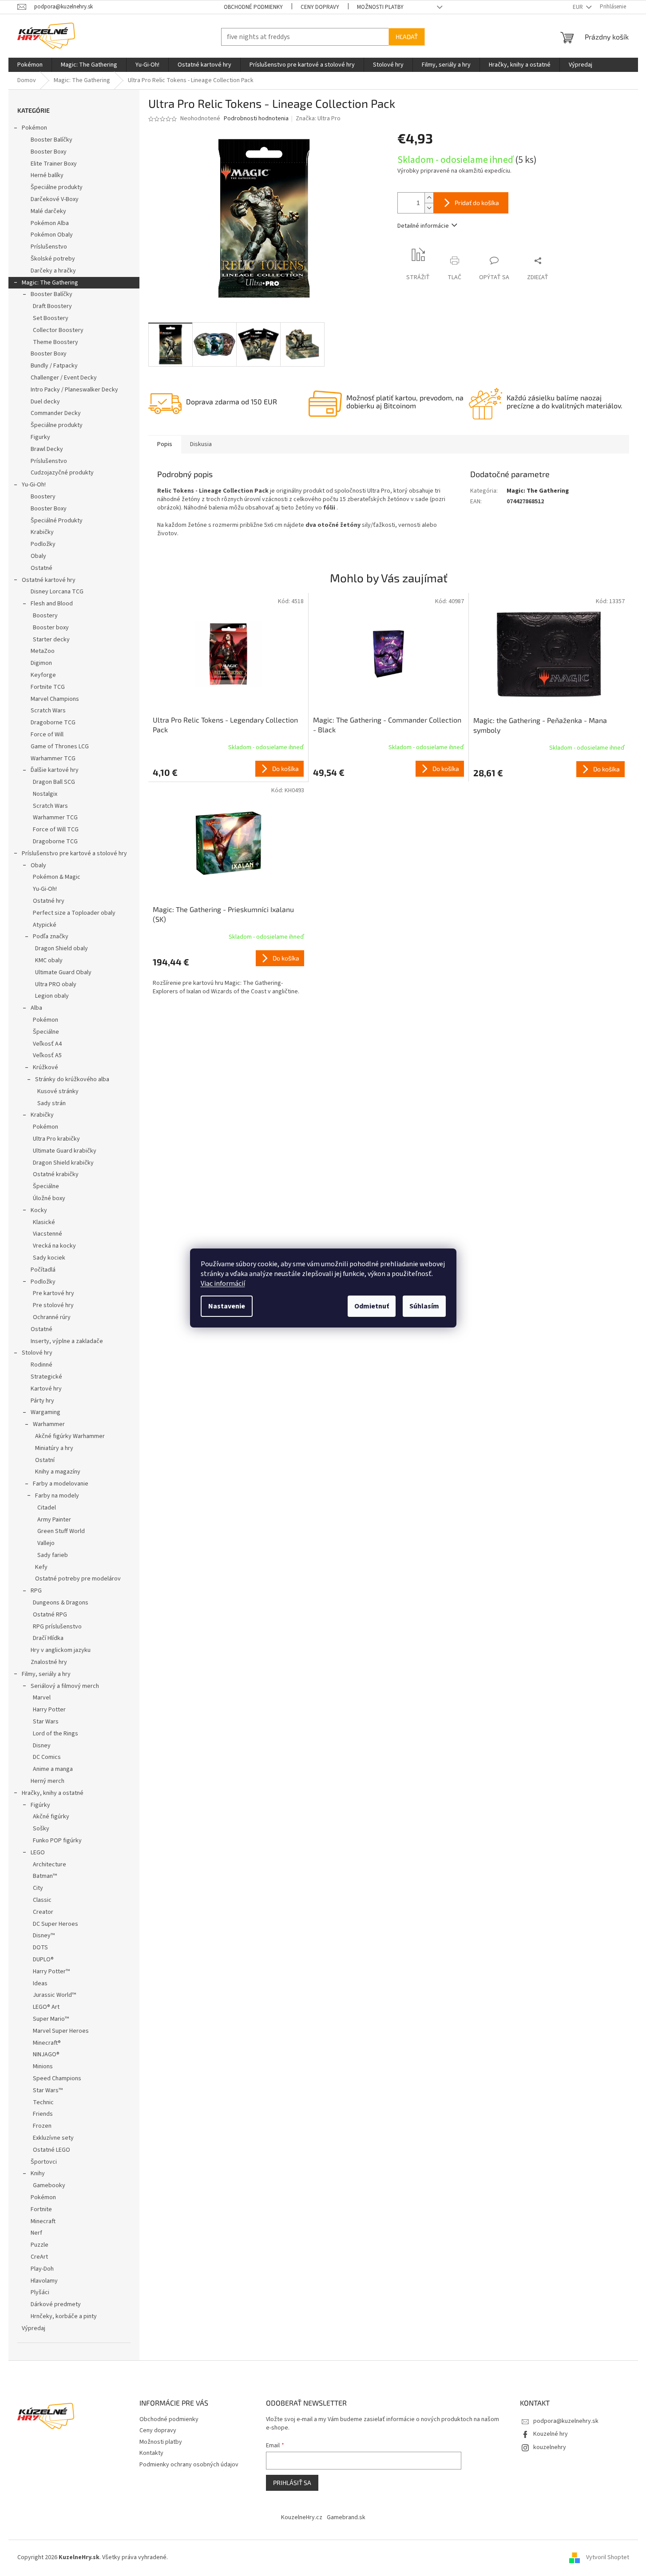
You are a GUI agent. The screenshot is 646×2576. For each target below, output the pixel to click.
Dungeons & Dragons (61, 1603)
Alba (36, 1008)
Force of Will (47, 735)
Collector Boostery (58, 330)
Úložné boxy (49, 1198)
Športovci (44, 2162)
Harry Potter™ (51, 1972)
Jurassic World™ (54, 1995)
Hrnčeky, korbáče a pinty (64, 2316)
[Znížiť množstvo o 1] (429, 208)
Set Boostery (51, 318)
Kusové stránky (58, 1091)
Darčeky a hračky (53, 271)
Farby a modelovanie (61, 1484)
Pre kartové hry (54, 1293)
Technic (43, 2102)
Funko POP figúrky (57, 1841)
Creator (43, 1912)
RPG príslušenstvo (57, 1627)
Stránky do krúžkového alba (72, 1079)
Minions (43, 2066)
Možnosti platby (380, 7)
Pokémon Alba (50, 223)
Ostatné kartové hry (49, 580)
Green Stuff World (61, 1531)
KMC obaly (49, 960)
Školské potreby (53, 259)
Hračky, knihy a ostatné (53, 1793)
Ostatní (45, 1460)
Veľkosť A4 (47, 1044)
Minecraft (43, 2221)
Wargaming (46, 1412)
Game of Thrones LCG (60, 747)
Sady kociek (49, 1258)
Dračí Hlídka (48, 1638)
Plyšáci (40, 2292)
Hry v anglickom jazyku (61, 1650)
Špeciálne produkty (57, 187)
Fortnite (41, 2209)
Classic (42, 1900)
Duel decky (45, 402)
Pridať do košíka (477, 203)
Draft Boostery (52, 306)
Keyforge (43, 675)
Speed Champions (57, 2078)
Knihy (38, 2173)
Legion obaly (52, 996)
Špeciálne (46, 1032)
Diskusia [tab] (201, 444)
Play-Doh (42, 2269)
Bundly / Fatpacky (54, 366)
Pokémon (34, 128)
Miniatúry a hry (54, 1448)
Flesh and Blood (52, 604)
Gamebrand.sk (346, 2517)
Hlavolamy (44, 2281)
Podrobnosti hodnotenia (256, 119)
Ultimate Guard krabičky (65, 1151)
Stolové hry (37, 1353)
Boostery (43, 497)
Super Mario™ (51, 2019)
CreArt (39, 2257)
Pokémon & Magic (57, 877)
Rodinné (42, 1365)
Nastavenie (227, 1306)
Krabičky (42, 532)
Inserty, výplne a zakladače (67, 1341)
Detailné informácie (423, 226)
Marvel (42, 1698)
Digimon (41, 663)
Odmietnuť (372, 1306)
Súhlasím (424, 1306)
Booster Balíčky (52, 140)
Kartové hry (46, 1389)
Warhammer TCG (53, 759)
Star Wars (46, 1722)
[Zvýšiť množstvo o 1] (429, 198)
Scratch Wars (48, 711)
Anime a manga (53, 1769)
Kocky (39, 1210)
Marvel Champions (55, 699)
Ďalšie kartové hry (55, 770)
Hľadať (407, 37)
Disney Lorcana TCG (57, 592)
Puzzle (40, 2245)
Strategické (46, 1377)
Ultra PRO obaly (56, 984)
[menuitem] (30, 65)
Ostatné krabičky (56, 1174)
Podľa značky (51, 936)
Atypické (45, 925)
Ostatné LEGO (52, 2150)
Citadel (47, 1508)
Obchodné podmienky (253, 7)
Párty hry (42, 1401)
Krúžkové (46, 1067)
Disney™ (44, 1936)
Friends (43, 2114)
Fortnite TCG (48, 687)
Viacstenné (48, 1234)
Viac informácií (223, 1284)
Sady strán (52, 1103)
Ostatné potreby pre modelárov (78, 1579)
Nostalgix (45, 794)
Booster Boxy (49, 152)
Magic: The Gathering (50, 283)
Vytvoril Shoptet (608, 2557)
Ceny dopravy (320, 7)
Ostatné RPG (50, 1615)
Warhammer (49, 1424)
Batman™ (45, 1876)
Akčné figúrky (51, 1817)
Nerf (36, 2233)
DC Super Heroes (55, 1924)
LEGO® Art (46, 2007)
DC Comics (47, 1757)
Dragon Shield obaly (61, 948)
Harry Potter (49, 1710)
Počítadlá (43, 1270)
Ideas (40, 1983)
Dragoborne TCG (53, 723)
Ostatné (42, 568)
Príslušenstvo (49, 247)
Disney (42, 1746)
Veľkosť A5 (47, 1055)
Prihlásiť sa (292, 2483)
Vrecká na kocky (54, 1246)
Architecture (50, 1865)
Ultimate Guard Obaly (63, 972)
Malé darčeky (48, 211)
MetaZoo (43, 651)
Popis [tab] (165, 444)
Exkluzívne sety (53, 2138)
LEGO (38, 1853)
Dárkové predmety (56, 2304)
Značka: (318, 119)
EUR (579, 7)
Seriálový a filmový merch (65, 1686)
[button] (228, 769)
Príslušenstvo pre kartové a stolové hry (74, 853)
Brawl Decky (47, 449)
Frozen (42, 2126)
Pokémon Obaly (52, 235)
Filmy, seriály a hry (46, 1674)
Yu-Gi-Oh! (34, 485)
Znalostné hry (49, 1662)
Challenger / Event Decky (64, 378)
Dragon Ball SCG (54, 782)
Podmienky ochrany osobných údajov (189, 2465)
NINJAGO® (46, 2054)
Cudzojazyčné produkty (62, 473)
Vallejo (46, 1543)
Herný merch (48, 1781)
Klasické (44, 1222)
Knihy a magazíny (58, 1472)
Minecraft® (47, 2043)
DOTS (40, 1948)
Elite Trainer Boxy (54, 164)
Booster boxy (51, 628)
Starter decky (51, 640)
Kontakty (151, 2453)
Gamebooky (49, 2185)
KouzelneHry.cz (302, 2517)
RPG (36, 1591)
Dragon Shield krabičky (63, 1163)
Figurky (40, 437)
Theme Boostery (55, 342)
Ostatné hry (49, 901)
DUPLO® (43, 1960)
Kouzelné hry (551, 2434)
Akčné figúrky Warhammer (70, 1436)
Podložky (43, 544)
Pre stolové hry (53, 1305)
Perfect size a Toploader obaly (74, 913)
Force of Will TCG (56, 830)
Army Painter (54, 1520)
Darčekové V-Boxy (55, 199)
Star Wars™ (48, 2090)
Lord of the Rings (55, 1734)
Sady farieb (53, 1555)
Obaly (38, 556)
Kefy (41, 1567)
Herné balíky (47, 175)
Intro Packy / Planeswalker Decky (74, 390)
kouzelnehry (550, 2447)
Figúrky (40, 1805)
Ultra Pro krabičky (56, 1139)
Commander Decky (56, 413)
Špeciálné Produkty (57, 521)
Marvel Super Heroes (61, 2031)
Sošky (41, 1829)
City (38, 1888)
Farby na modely (57, 1496)
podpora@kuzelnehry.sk (566, 2421)
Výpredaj (34, 2328)
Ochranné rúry (52, 1317)
